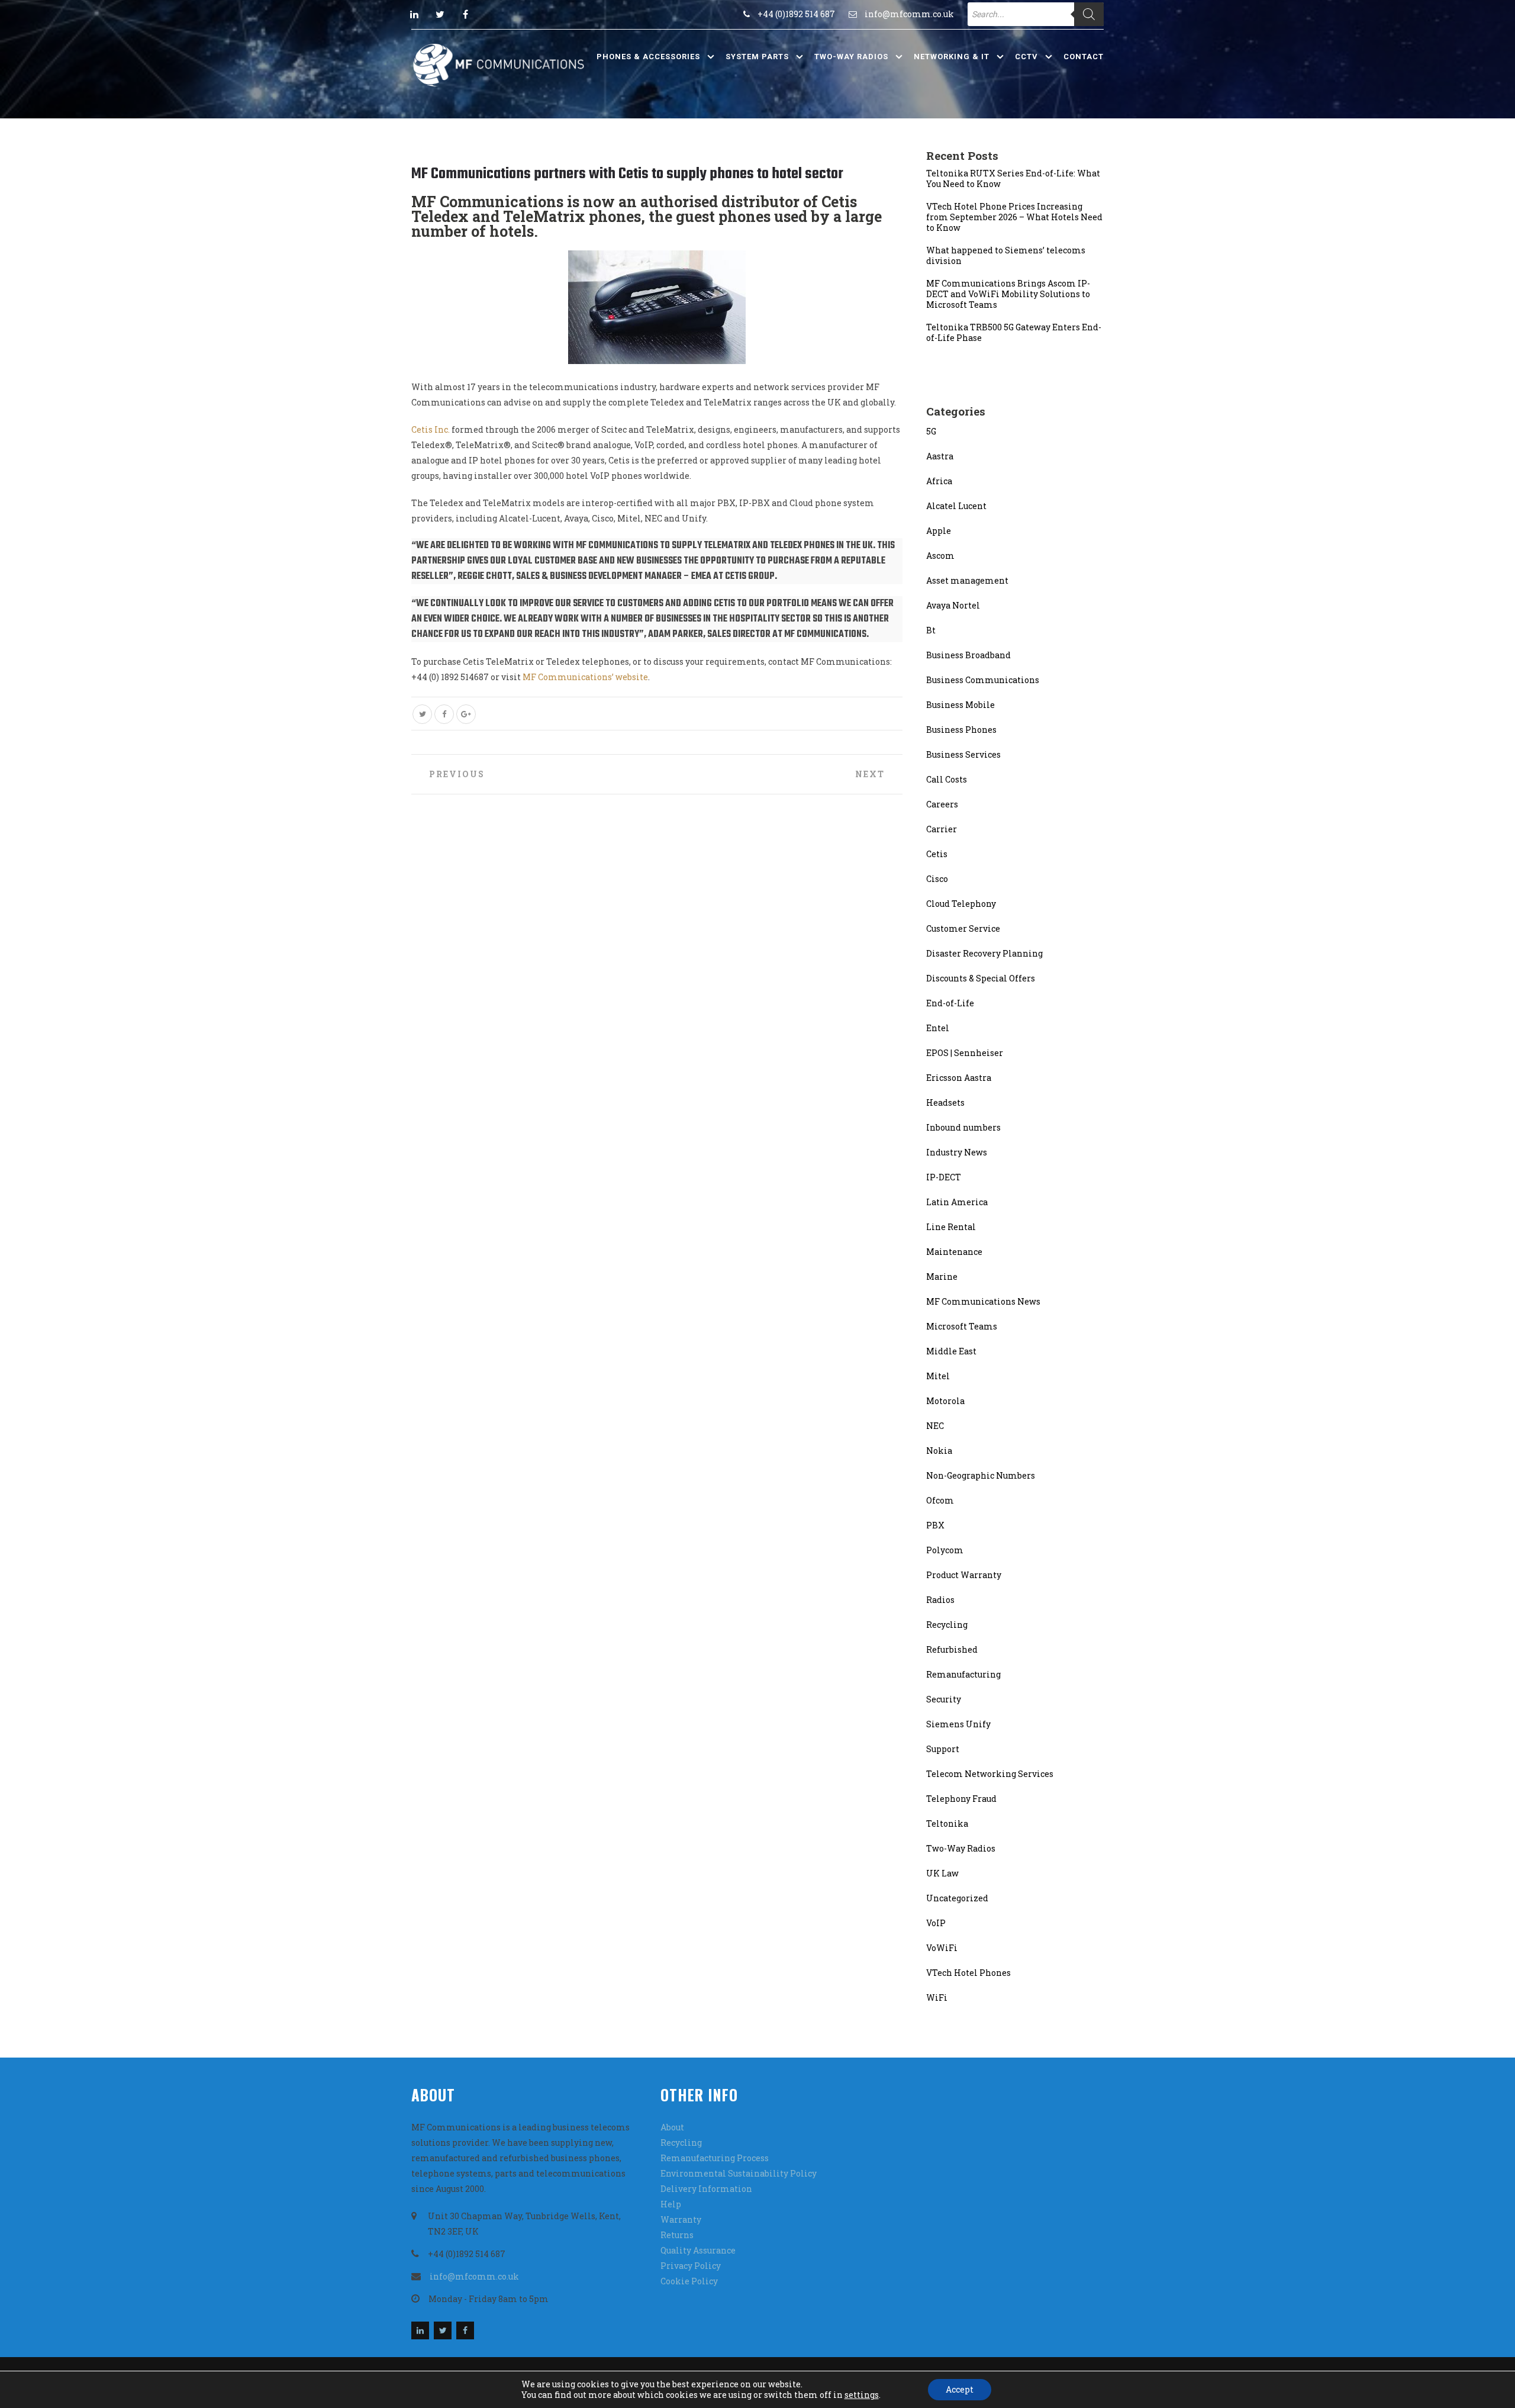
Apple (939, 531)
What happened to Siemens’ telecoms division (1006, 256)
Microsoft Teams (962, 1326)
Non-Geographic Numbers (981, 1475)
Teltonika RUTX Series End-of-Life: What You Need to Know (1013, 179)
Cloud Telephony (961, 904)
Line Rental (951, 1227)
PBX (935, 1525)
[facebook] (465, 14)
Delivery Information (706, 2189)
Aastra (940, 456)
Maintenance (954, 1252)
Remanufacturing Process (715, 2158)
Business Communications (983, 680)
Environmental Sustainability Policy (739, 2173)
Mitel (938, 1376)
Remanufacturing (963, 1674)
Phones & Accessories (648, 57)
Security (944, 1699)
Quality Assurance (698, 2250)
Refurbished (952, 1649)
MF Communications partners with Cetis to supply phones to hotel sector (627, 174)
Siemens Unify (958, 1724)
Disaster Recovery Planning (984, 953)
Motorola (945, 1401)
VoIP (936, 1923)
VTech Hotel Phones (968, 1973)
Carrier (942, 829)
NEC (935, 1426)
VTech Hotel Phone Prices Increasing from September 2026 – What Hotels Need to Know (1014, 217)
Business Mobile (960, 705)
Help (671, 2204)
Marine (942, 1277)
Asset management (967, 580)
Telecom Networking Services (990, 1774)
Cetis (937, 854)
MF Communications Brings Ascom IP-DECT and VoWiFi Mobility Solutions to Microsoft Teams (1008, 294)
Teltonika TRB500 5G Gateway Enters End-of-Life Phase (1014, 333)
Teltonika (947, 1823)
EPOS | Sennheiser (965, 1053)
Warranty (681, 2219)
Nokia (939, 1451)
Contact (1084, 57)
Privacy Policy (691, 2266)
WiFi (937, 1997)
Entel (938, 1028)
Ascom (940, 556)
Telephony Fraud (961, 1799)
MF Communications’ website (585, 677)
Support (943, 1749)
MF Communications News (983, 1301)
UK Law (942, 1873)
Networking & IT (952, 57)
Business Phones (961, 730)
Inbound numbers (963, 1127)
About (672, 2127)
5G (931, 431)
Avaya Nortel (953, 605)
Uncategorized (957, 1898)
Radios (940, 1600)
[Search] (1089, 14)
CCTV (1026, 57)
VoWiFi (942, 1948)
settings (862, 2395)
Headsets (945, 1102)
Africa (939, 481)
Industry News (957, 1152)
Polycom (945, 1550)
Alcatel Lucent (956, 506)
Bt (931, 630)
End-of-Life (950, 1003)
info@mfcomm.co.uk (909, 14)
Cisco (937, 879)
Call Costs (947, 779)
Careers (942, 804)
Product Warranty (964, 1575)
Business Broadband (968, 655)
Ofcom (940, 1500)
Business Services (963, 754)
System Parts (757, 57)
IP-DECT (944, 1177)
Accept (960, 2389)
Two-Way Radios (851, 57)
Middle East (951, 1351)
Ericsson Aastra (959, 1078)
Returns (677, 2235)
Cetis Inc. (431, 429)
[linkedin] (414, 14)
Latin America (957, 1202)
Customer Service (963, 928)
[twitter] (440, 14)
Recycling (947, 1625)
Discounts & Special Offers (981, 978)
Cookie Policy (689, 2281)
